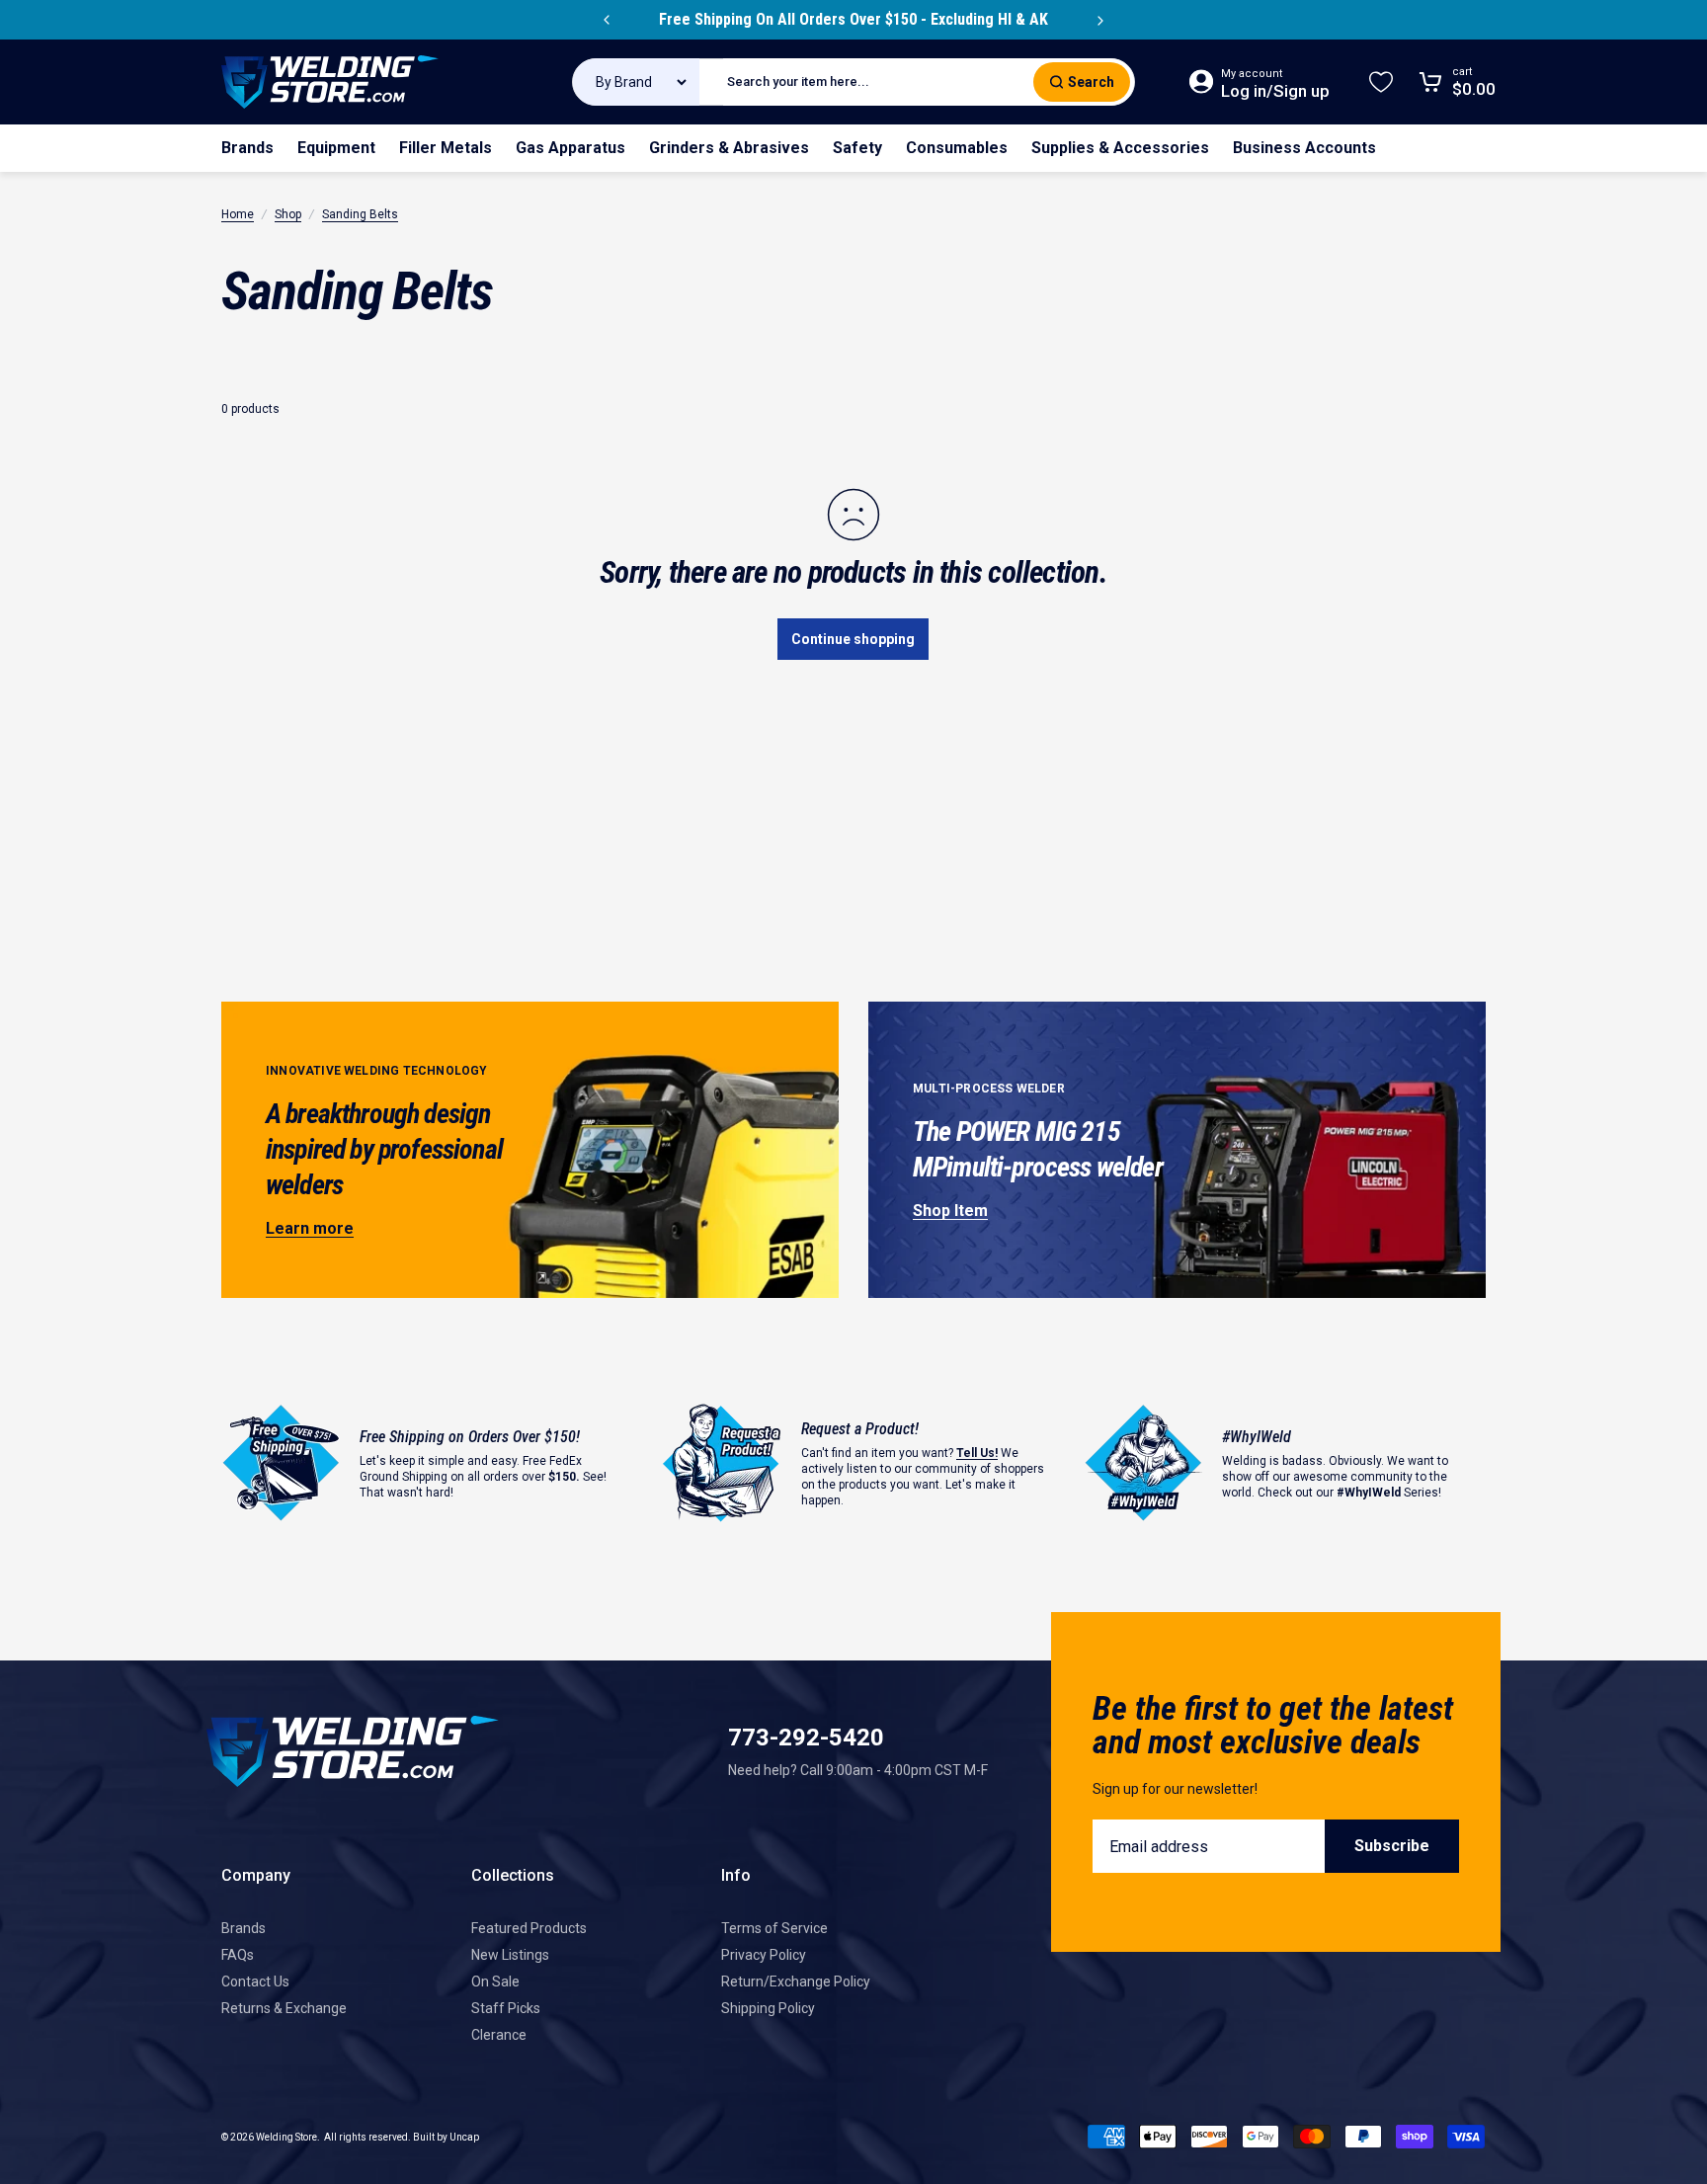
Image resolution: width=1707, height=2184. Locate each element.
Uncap (464, 2137)
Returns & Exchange (284, 2008)
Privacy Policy (764, 1955)
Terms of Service (774, 1928)
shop (288, 214)
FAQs (238, 1955)
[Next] (1100, 20)
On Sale (495, 1982)
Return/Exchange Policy (796, 1982)
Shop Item (950, 1211)
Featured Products (529, 1928)
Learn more (310, 1228)
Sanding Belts (360, 214)
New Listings (510, 1955)
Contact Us (255, 1982)
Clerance (499, 2035)
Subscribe (1392, 1846)
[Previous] (607, 20)
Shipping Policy (768, 2008)
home (238, 214)
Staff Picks (506, 2008)
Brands (244, 1928)
